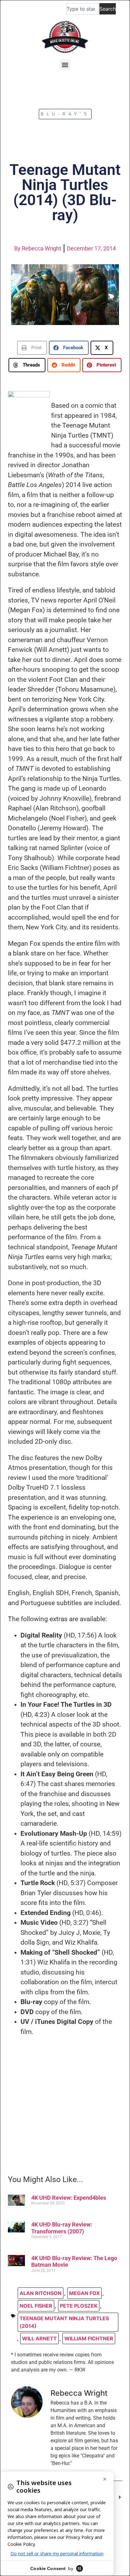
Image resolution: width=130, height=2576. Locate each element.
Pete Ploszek (79, 2306)
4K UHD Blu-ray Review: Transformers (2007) (62, 2228)
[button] (65, 65)
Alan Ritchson (41, 2293)
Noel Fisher (36, 2306)
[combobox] (83, 9)
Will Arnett (39, 2338)
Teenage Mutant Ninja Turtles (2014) (64, 2322)
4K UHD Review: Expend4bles (69, 2198)
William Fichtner (89, 2338)
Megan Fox (84, 2293)
